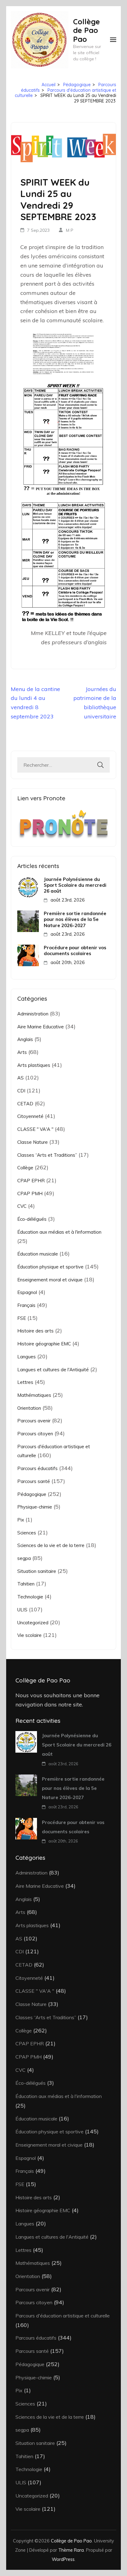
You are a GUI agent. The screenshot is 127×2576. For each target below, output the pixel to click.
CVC (22, 1206)
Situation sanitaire (37, 1571)
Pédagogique (32, 1494)
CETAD (25, 1104)
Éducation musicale (38, 1254)
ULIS (22, 1610)
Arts (22, 1052)
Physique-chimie (35, 1507)
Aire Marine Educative (41, 1027)
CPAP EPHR (31, 1181)
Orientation (29, 1408)
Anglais (25, 1039)
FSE (22, 1318)
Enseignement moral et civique (50, 1280)
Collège (25, 1168)
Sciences (27, 1533)
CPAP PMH (30, 1194)
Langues (27, 1357)
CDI (21, 1091)
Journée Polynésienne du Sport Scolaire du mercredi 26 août (75, 885)
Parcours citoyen (35, 1434)
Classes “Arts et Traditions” (47, 1155)
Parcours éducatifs (37, 1468)
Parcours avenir (34, 1421)
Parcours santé (34, 1481)
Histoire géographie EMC (44, 1344)
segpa (24, 1558)
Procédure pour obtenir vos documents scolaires (75, 950)
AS (20, 1078)
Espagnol (27, 1292)
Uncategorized (33, 1623)
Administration (33, 1014)
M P (70, 230)
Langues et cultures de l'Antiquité (53, 1370)
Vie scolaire (29, 1635)
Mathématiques (34, 1395)
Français (26, 1305)
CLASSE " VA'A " (35, 1129)
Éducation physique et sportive (50, 1267)
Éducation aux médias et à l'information (59, 1232)
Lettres (25, 1382)
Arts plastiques (34, 1065)
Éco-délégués (32, 1219)
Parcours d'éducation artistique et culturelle (63, 2316)
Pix (21, 1520)
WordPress (63, 2559)
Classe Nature (33, 1142)
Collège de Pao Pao (86, 30)
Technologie (30, 1597)
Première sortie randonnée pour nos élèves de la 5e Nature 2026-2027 (75, 919)
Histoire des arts (35, 1331)
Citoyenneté (30, 1116)
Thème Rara (71, 2550)
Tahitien (26, 1584)
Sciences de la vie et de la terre (51, 1545)
